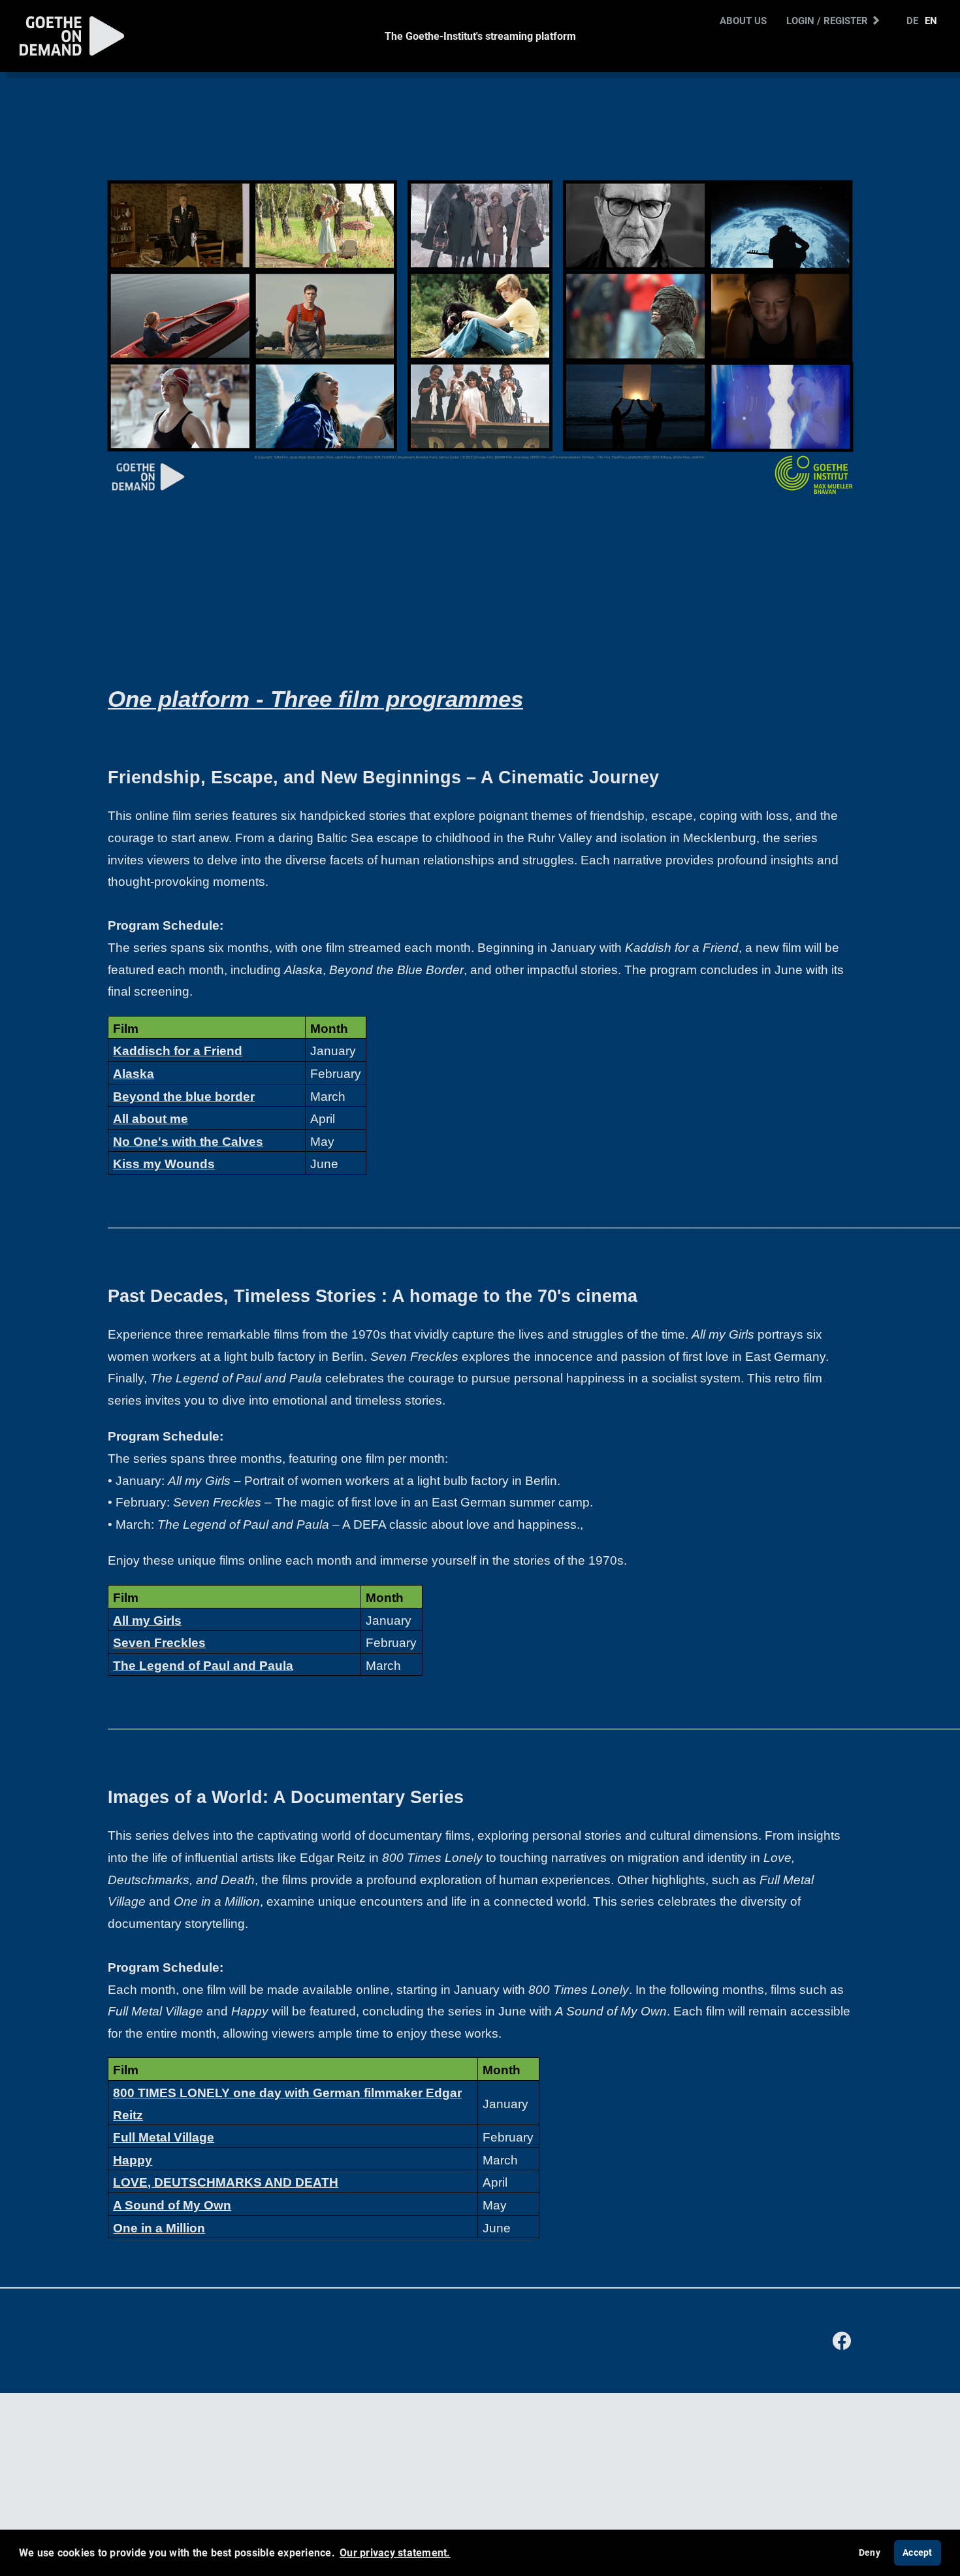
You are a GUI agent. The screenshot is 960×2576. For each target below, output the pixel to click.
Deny (870, 2552)
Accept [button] (918, 2552)
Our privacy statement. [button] (395, 2552)
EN (931, 20)
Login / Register (828, 20)
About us (743, 20)
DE (912, 20)
